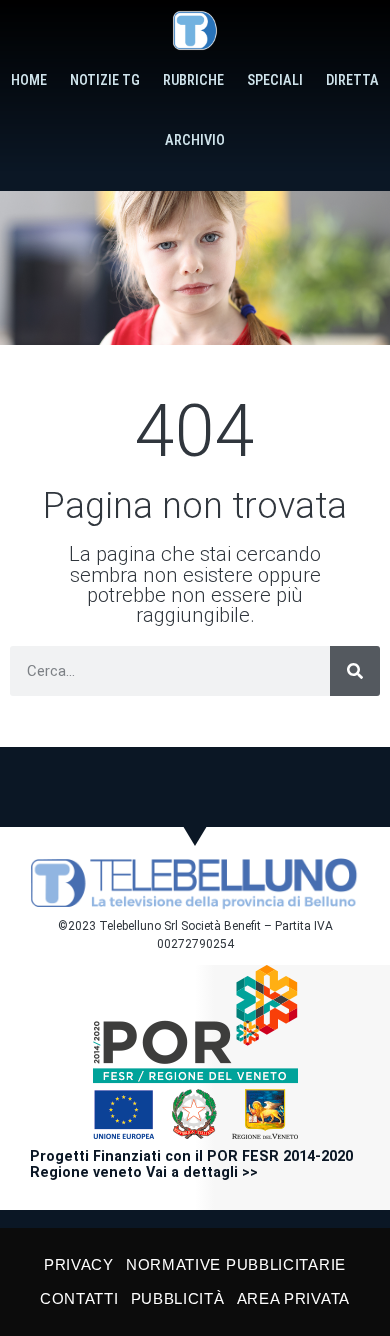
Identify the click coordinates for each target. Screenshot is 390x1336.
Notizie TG (105, 80)
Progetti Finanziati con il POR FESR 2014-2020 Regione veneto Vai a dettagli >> (191, 1164)
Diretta (352, 80)
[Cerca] (355, 671)
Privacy (79, 1264)
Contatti (79, 1298)
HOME (29, 80)
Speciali (275, 80)
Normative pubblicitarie (236, 1264)
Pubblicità (178, 1298)
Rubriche (193, 80)
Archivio (195, 140)
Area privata (293, 1298)
